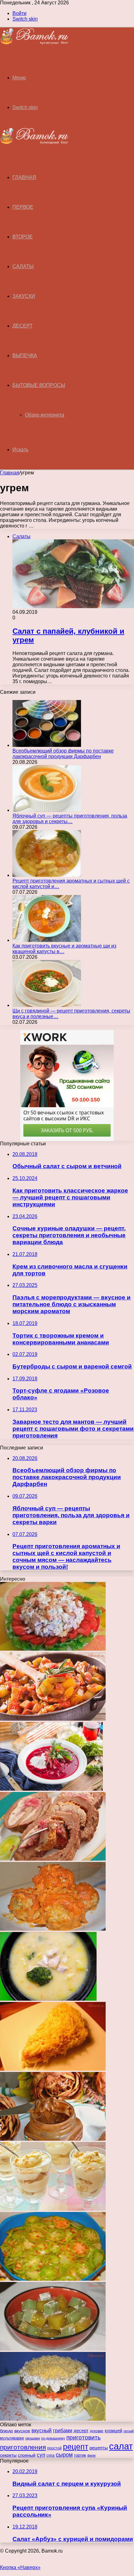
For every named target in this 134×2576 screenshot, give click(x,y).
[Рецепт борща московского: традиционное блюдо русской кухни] (51, 1789)
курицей (113, 2431)
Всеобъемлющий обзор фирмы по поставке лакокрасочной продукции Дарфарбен (63, 754)
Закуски (24, 296)
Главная (10, 473)
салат (121, 2446)
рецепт (76, 2447)
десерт (81, 2431)
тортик (80, 2455)
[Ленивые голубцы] (53, 1929)
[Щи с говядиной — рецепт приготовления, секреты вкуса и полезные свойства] (47, 1005)
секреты (8, 2455)
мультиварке (12, 2438)
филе (91, 2455)
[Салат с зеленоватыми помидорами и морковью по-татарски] (53, 2279)
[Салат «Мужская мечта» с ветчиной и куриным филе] (53, 1649)
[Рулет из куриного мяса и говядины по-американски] (53, 1859)
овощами (33, 2438)
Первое (23, 207)
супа (50, 2455)
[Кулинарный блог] (34, 43)
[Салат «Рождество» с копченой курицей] (53, 2069)
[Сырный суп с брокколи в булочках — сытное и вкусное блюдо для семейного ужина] (48, 1999)
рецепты (99, 2448)
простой (54, 2448)
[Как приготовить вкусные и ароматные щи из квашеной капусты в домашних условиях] (47, 940)
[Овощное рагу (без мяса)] (53, 1719)
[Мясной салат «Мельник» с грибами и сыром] (53, 2419)
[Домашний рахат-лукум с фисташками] (53, 2349)
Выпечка (25, 355)
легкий (129, 2431)
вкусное (22, 2431)
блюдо (7, 2431)
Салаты (23, 266)
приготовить (84, 2437)
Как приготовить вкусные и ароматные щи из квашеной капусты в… (64, 949)
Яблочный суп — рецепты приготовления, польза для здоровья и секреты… (70, 819)
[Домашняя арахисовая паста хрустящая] (53, 2139)
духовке (97, 2431)
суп (41, 2455)
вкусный (42, 2431)
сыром (64, 2455)
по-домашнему (53, 2438)
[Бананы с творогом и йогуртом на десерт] (53, 2209)
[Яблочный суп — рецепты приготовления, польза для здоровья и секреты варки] (47, 810)
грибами (63, 2431)
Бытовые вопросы (39, 385)
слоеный (27, 2455)
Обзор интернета (45, 415)
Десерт (23, 326)
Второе (23, 237)
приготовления (23, 2447)
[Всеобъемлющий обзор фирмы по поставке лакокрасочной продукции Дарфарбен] (47, 745)
